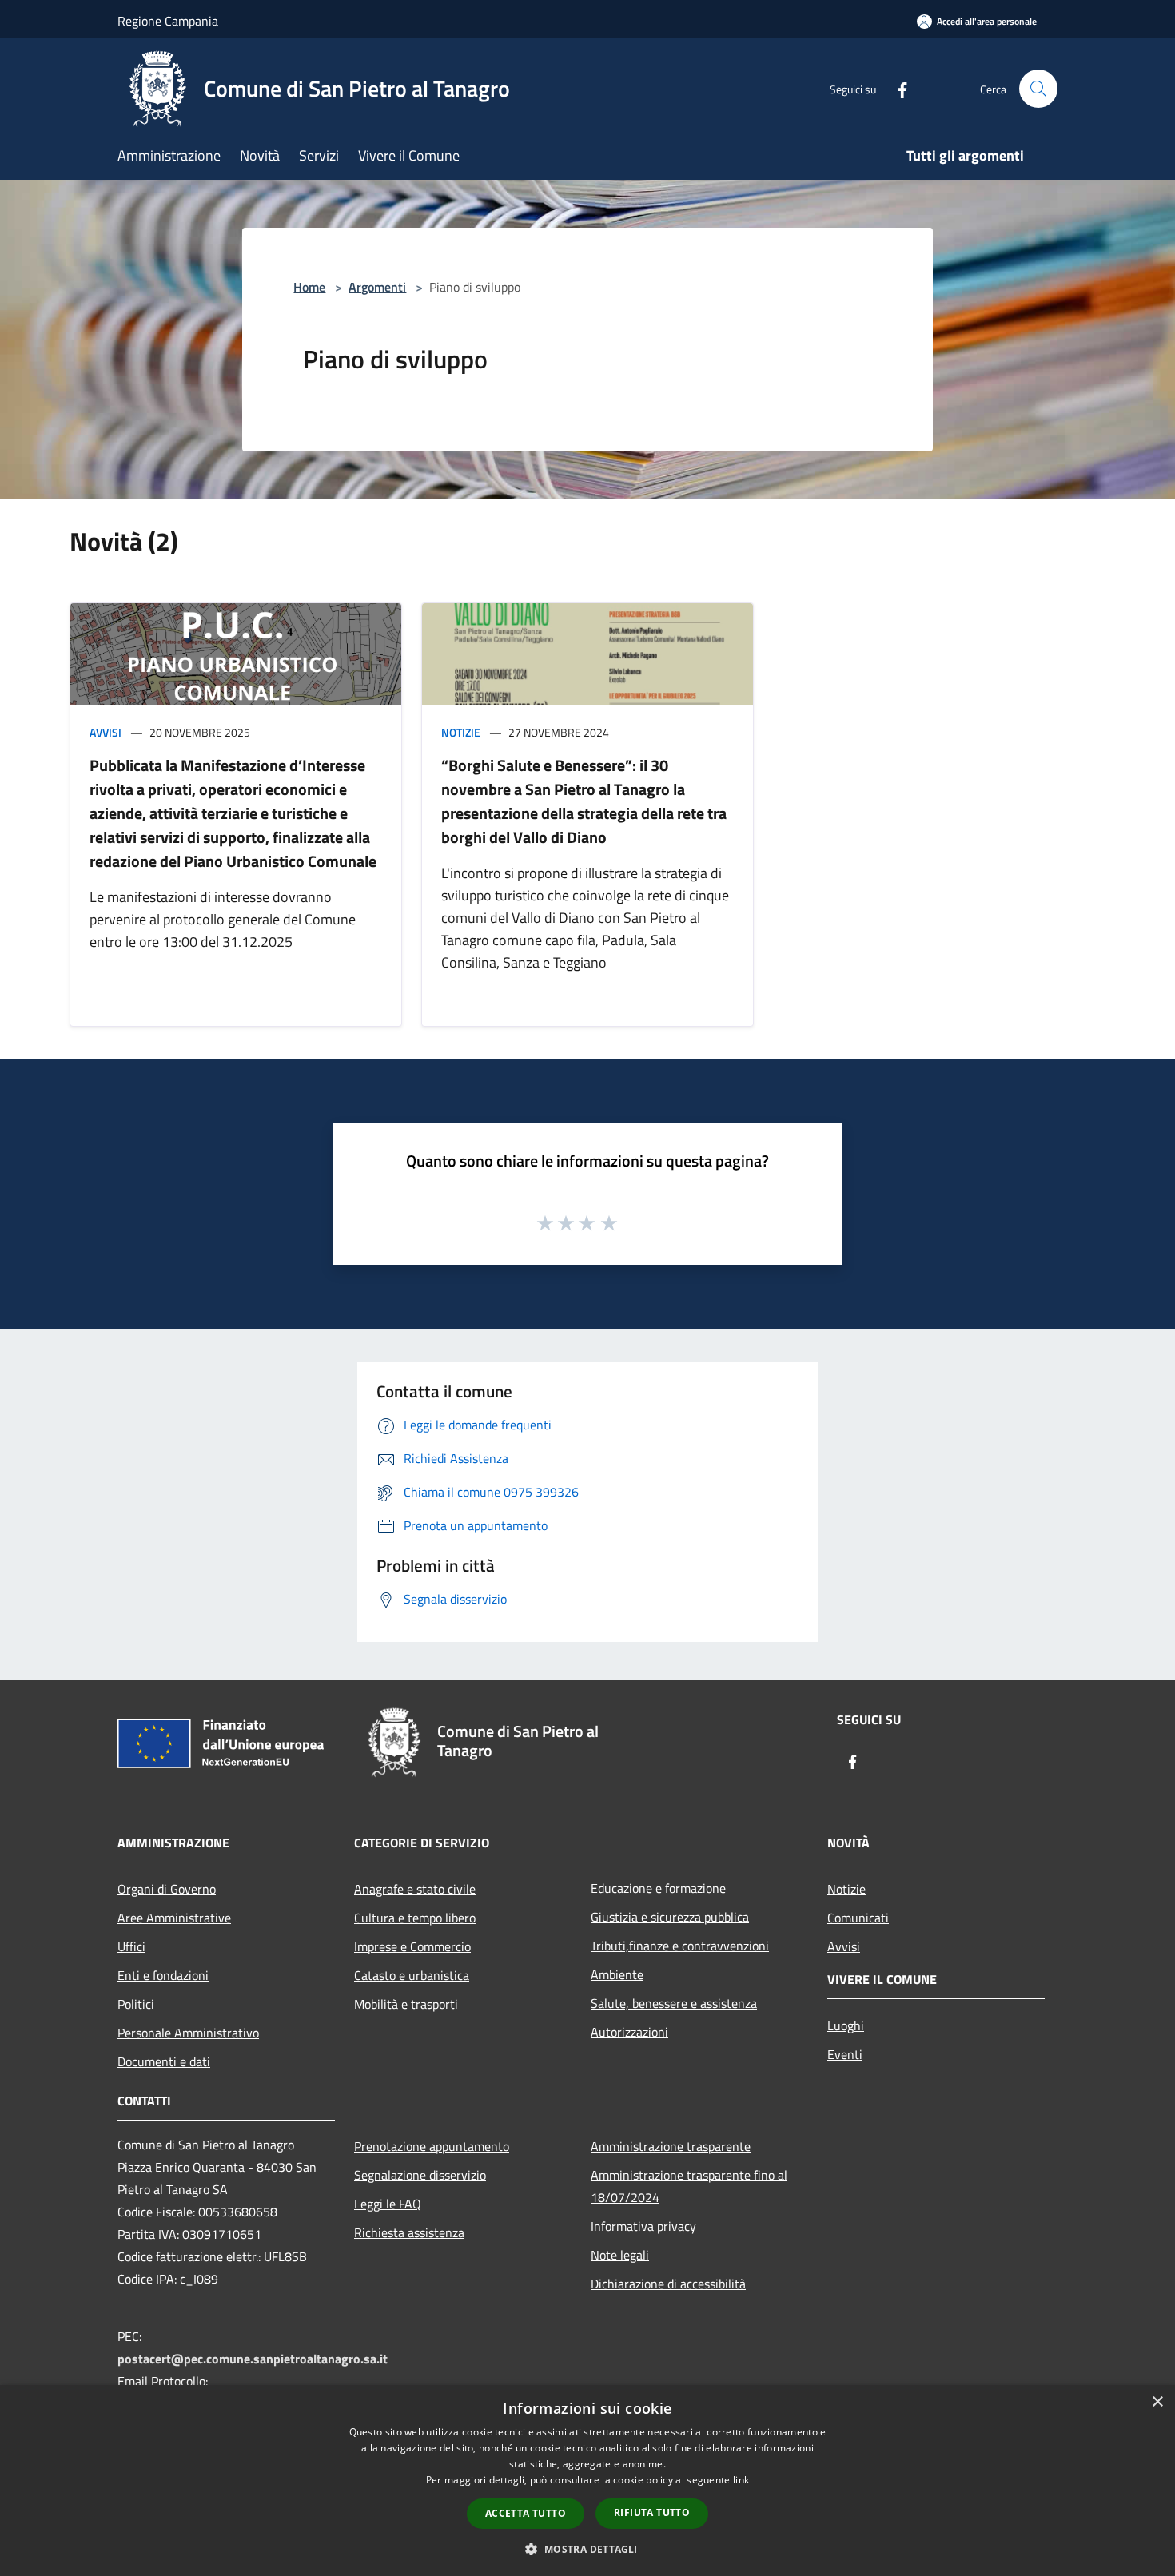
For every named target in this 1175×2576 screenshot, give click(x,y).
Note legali (620, 2255)
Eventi (845, 2054)
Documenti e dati (164, 2061)
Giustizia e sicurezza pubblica (670, 1917)
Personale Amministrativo (188, 2033)
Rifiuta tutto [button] (652, 2512)
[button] (587, 2549)
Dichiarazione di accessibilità (668, 2284)
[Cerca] (1038, 89)
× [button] (1157, 2402)
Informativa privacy (643, 2226)
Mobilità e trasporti (406, 2004)
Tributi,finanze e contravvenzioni (680, 1946)
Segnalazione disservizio (420, 2175)
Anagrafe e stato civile (415, 1889)
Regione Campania (168, 21)
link (741, 2480)
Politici (136, 2004)
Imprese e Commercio (412, 1946)
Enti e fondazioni (163, 1975)
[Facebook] (896, 88)
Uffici (131, 1946)
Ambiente (617, 1974)
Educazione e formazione (658, 1888)
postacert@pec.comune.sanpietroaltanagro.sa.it (253, 2359)
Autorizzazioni (629, 2032)
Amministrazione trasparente (671, 2146)
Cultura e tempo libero (415, 1918)
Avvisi (106, 732)
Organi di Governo (167, 1889)
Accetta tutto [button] (526, 2513)
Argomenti (377, 287)
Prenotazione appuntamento (432, 2146)
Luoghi (846, 2025)
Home (309, 287)
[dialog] (587, 2481)
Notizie (461, 732)
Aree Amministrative (174, 1918)
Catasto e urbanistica (412, 1975)
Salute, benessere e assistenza (674, 2003)
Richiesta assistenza (409, 2232)
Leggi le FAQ (388, 2204)
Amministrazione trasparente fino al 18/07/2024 (689, 2186)
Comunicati (858, 1918)
